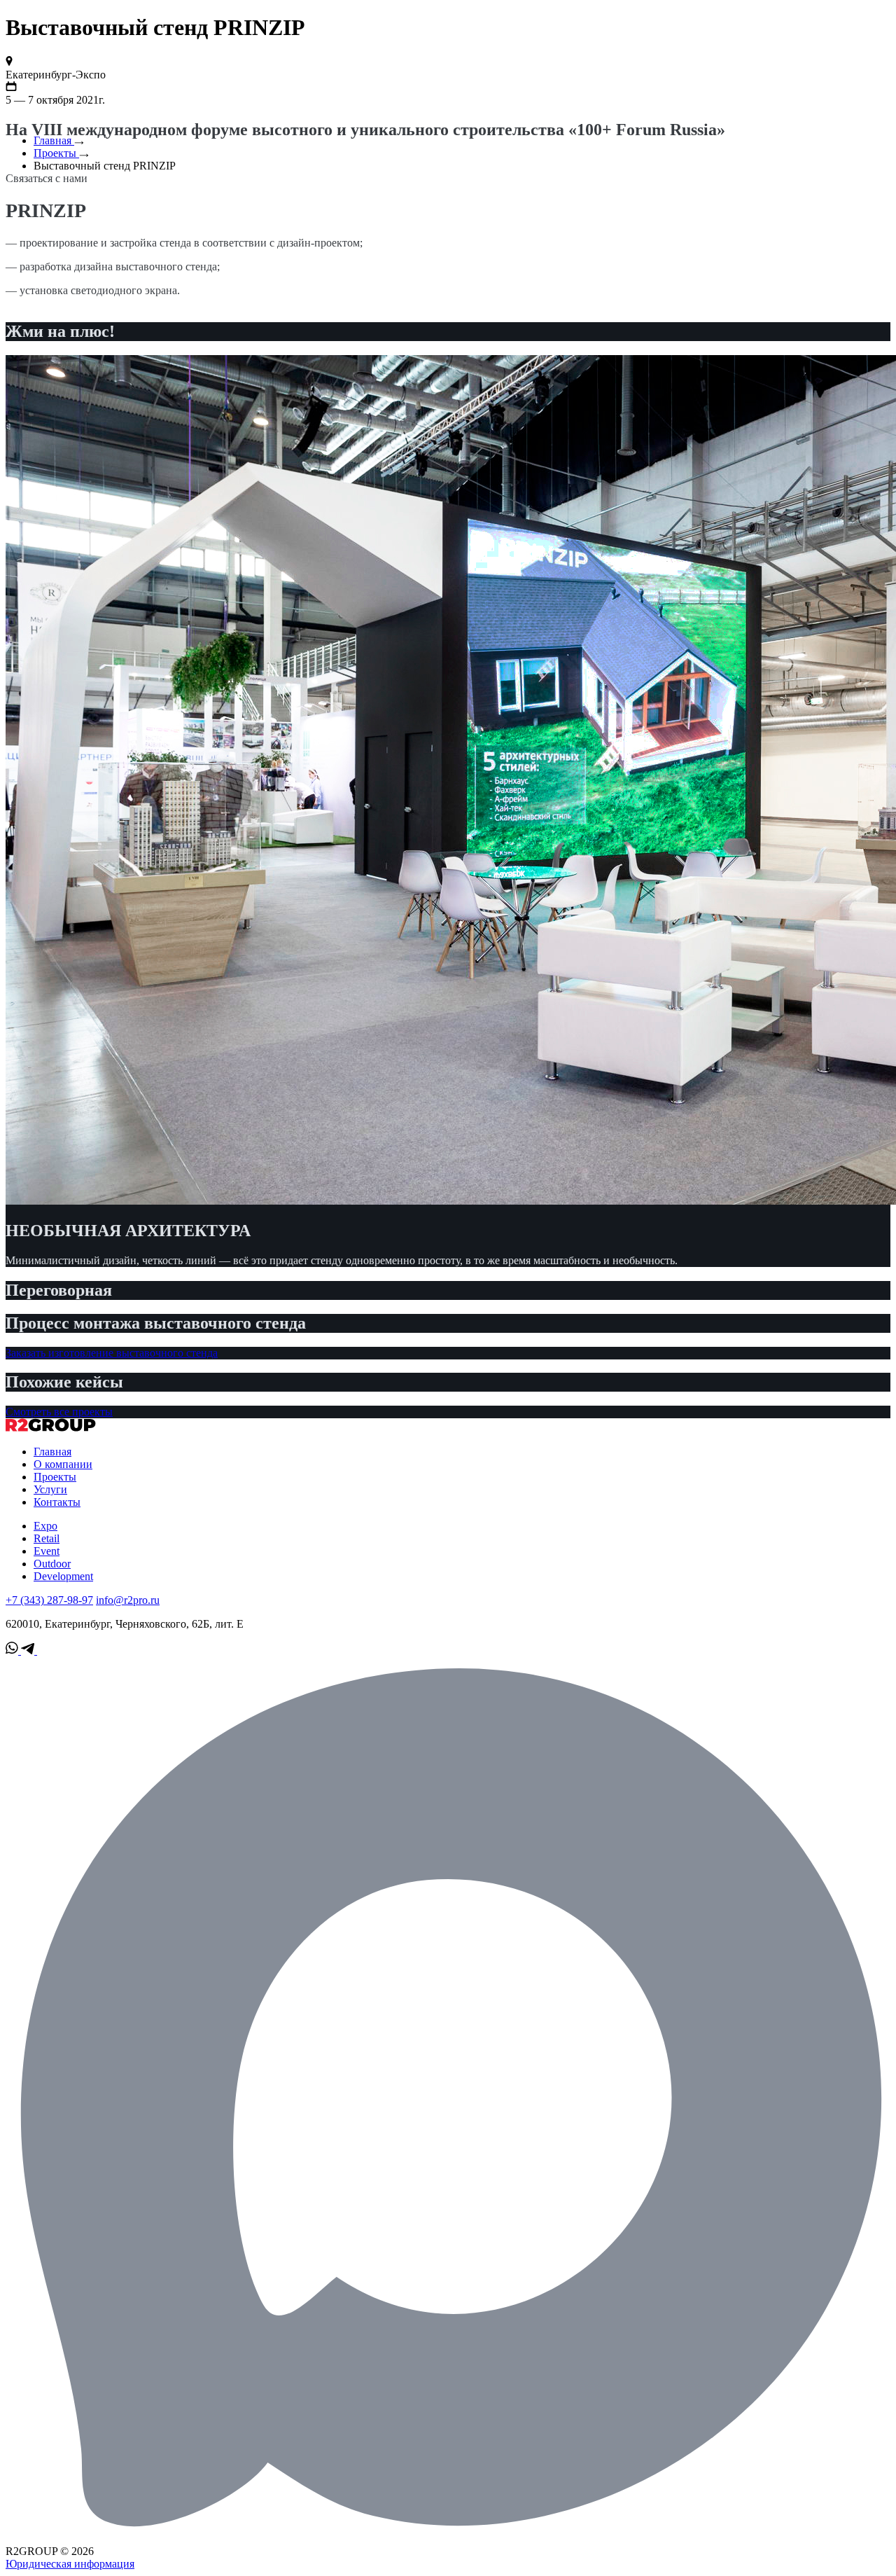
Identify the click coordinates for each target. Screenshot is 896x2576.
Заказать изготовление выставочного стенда (112, 1353)
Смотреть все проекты (59, 1412)
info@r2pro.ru (128, 1600)
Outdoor (52, 1564)
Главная (54, 140)
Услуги (50, 1489)
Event (47, 1551)
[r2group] (51, 1428)
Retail (47, 1538)
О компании (63, 1464)
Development (63, 1576)
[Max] (448, 2539)
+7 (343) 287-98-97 (49, 1600)
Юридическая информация (70, 2564)
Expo (45, 1526)
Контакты (57, 1502)
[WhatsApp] (13, 1650)
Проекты (56, 153)
